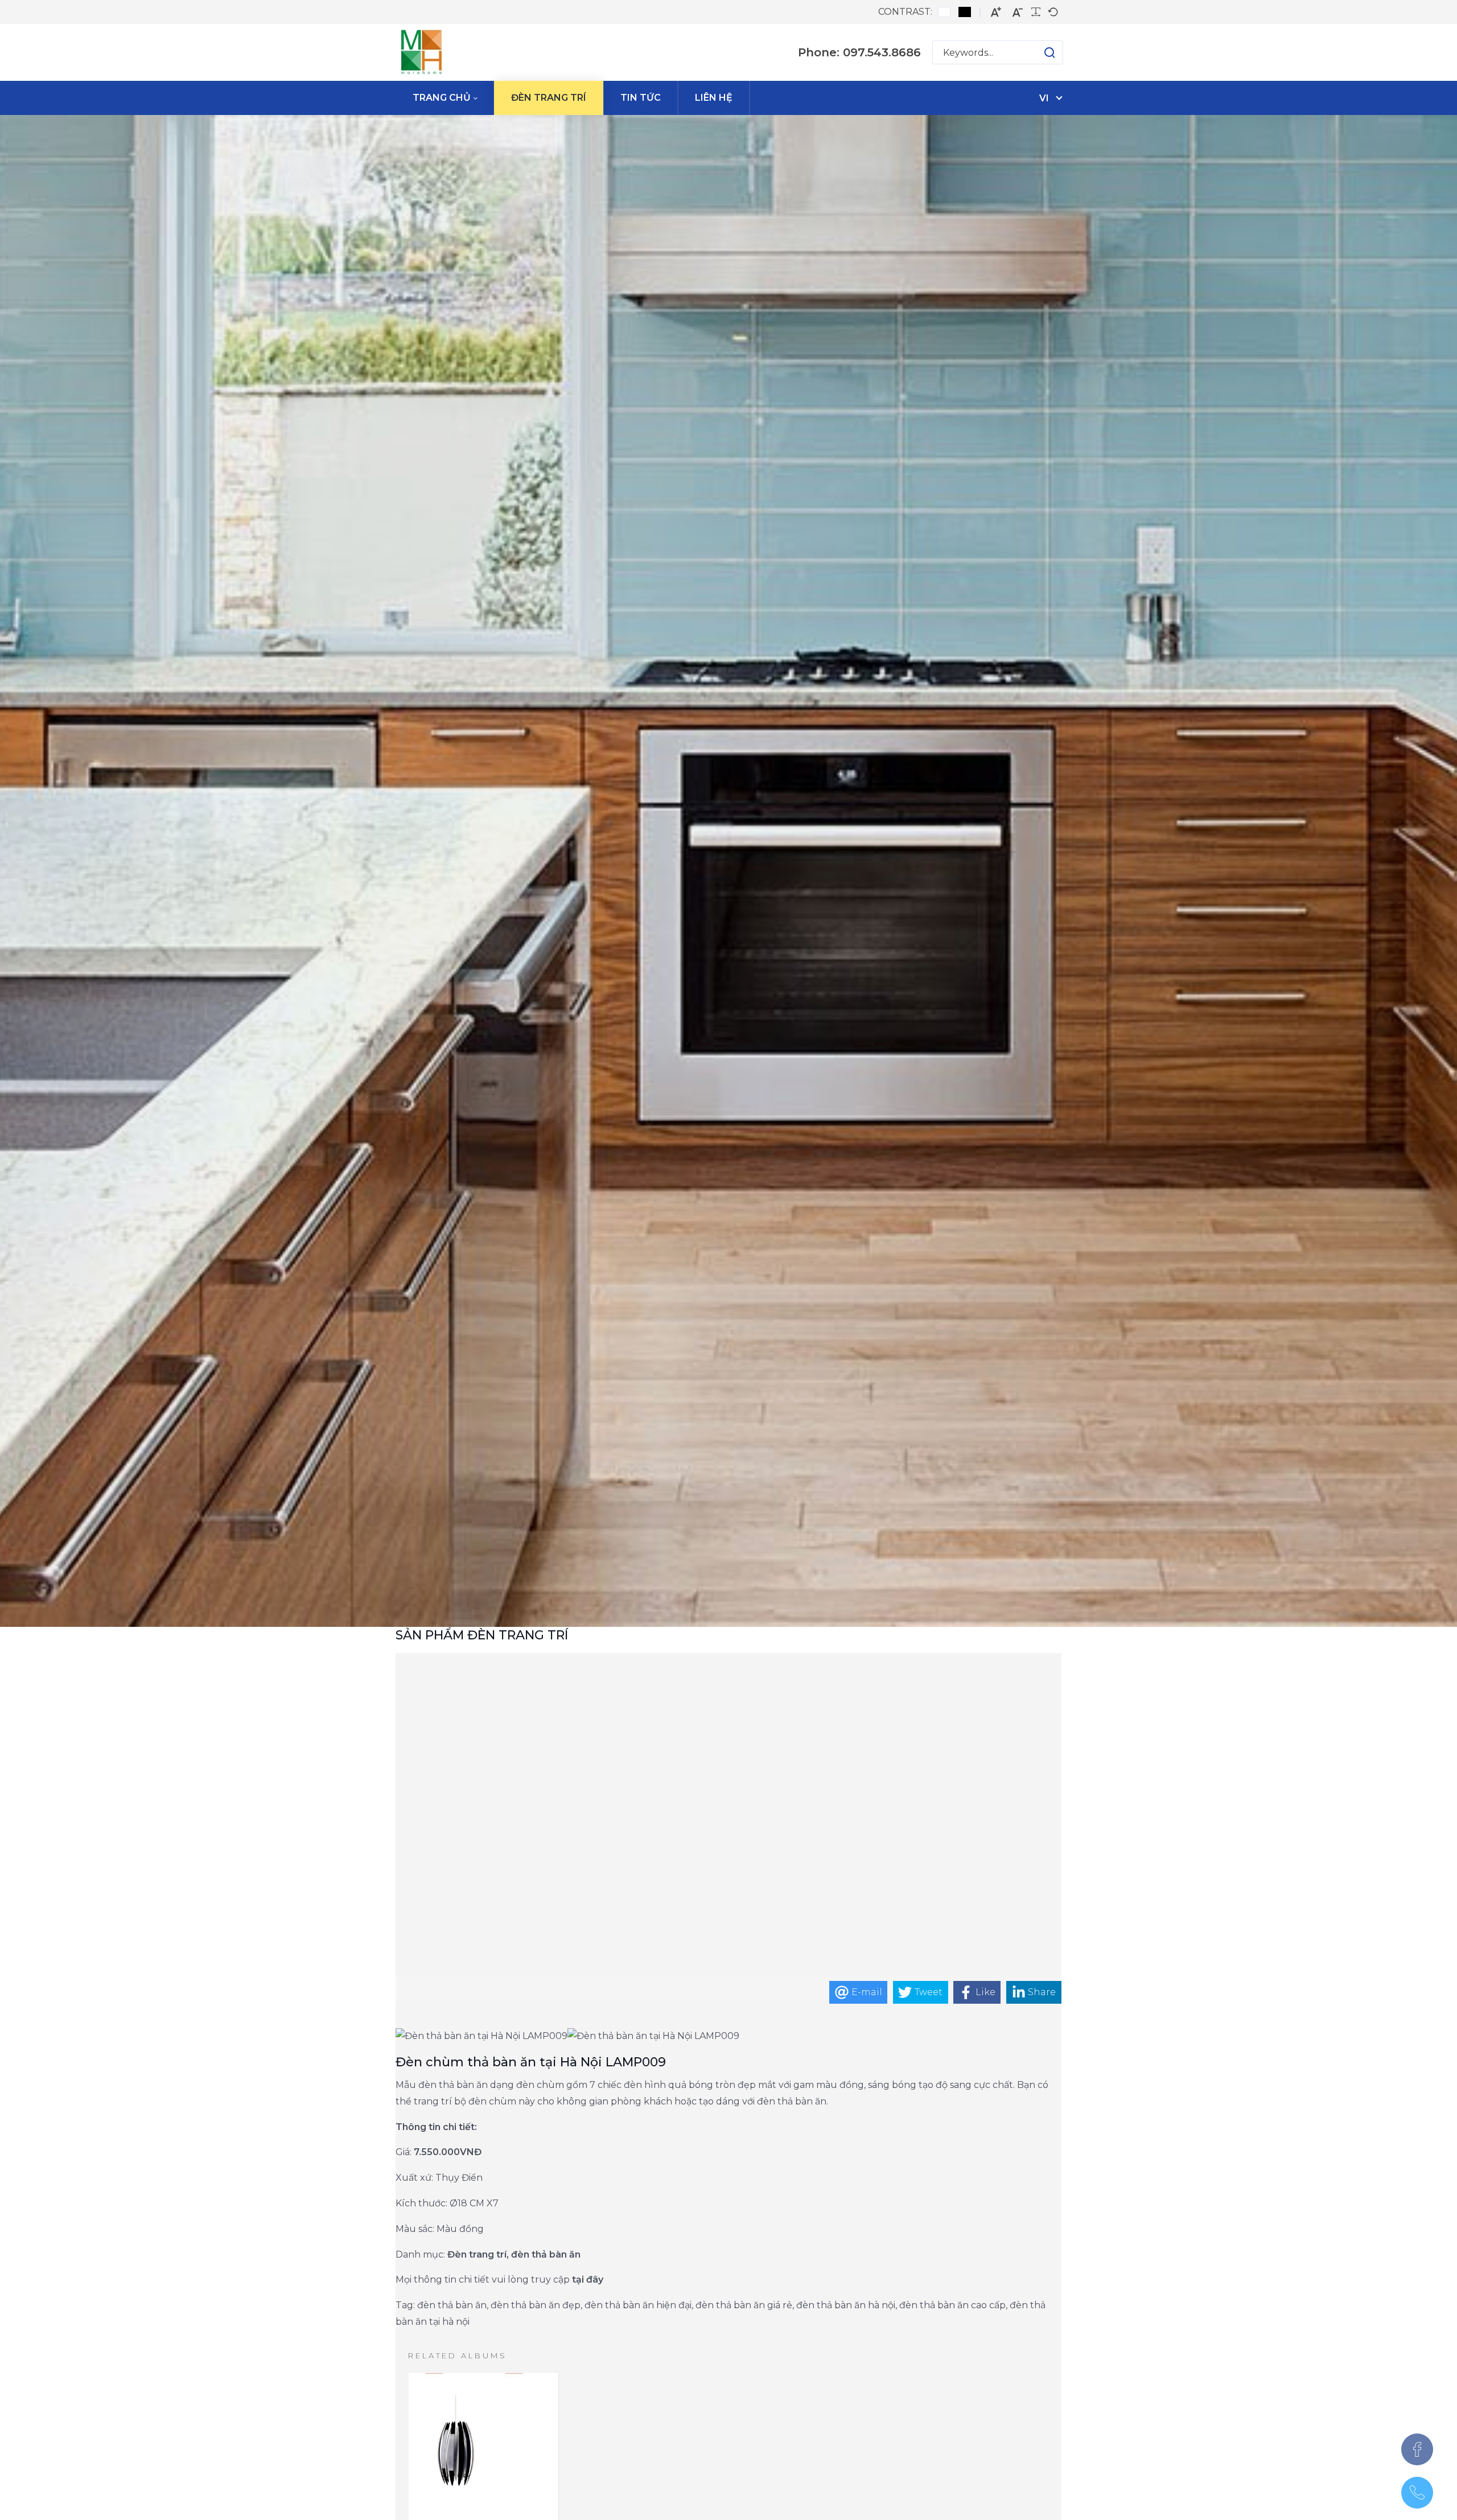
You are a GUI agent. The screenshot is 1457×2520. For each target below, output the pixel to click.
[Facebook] (1417, 2449)
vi (1044, 98)
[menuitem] (445, 98)
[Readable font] (1036, 12)
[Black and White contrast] (965, 12)
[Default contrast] (944, 12)
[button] (1038, 52)
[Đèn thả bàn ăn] (421, 52)
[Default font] (1053, 12)
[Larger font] (996, 12)
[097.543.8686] (1417, 2493)
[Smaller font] (1018, 12)
